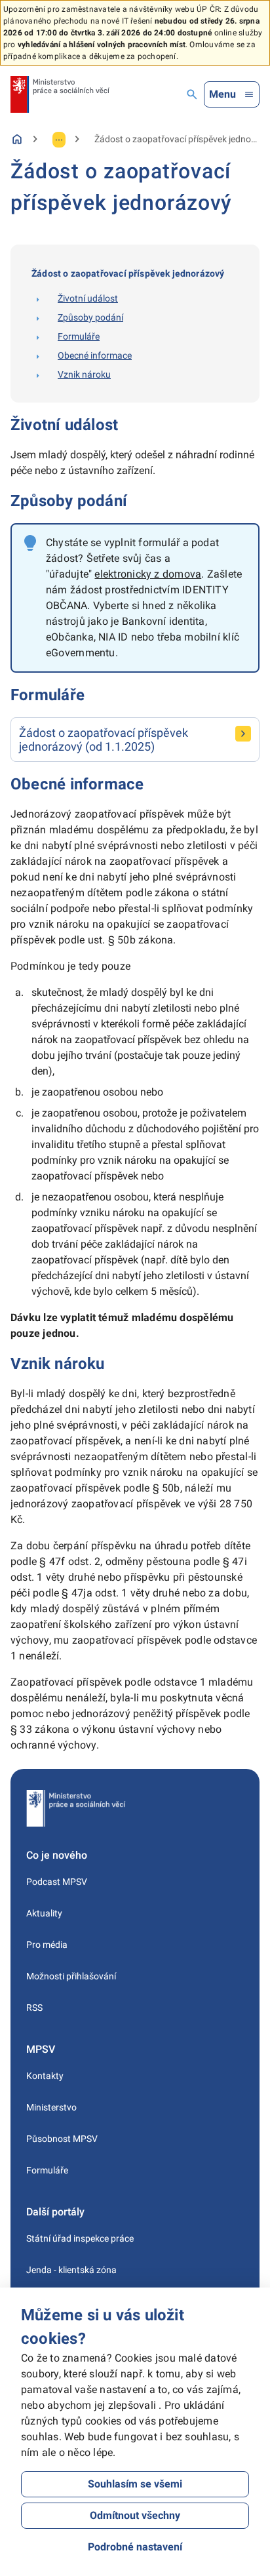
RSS (34, 2008)
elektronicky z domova (148, 574)
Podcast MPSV (57, 1882)
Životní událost (88, 298)
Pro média (47, 1945)
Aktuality (44, 1913)
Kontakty (45, 2076)
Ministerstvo (51, 2107)
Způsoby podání (90, 317)
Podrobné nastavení (135, 2547)
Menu (222, 94)
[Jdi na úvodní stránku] (60, 94)
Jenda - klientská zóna (71, 2270)
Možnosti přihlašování (71, 1976)
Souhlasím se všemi (135, 2484)
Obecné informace (95, 355)
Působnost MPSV (62, 2139)
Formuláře (79, 336)
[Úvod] (17, 139)
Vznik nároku (84, 374)
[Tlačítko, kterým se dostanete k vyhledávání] (192, 94)
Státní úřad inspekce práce (80, 2238)
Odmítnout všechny (135, 2515)
